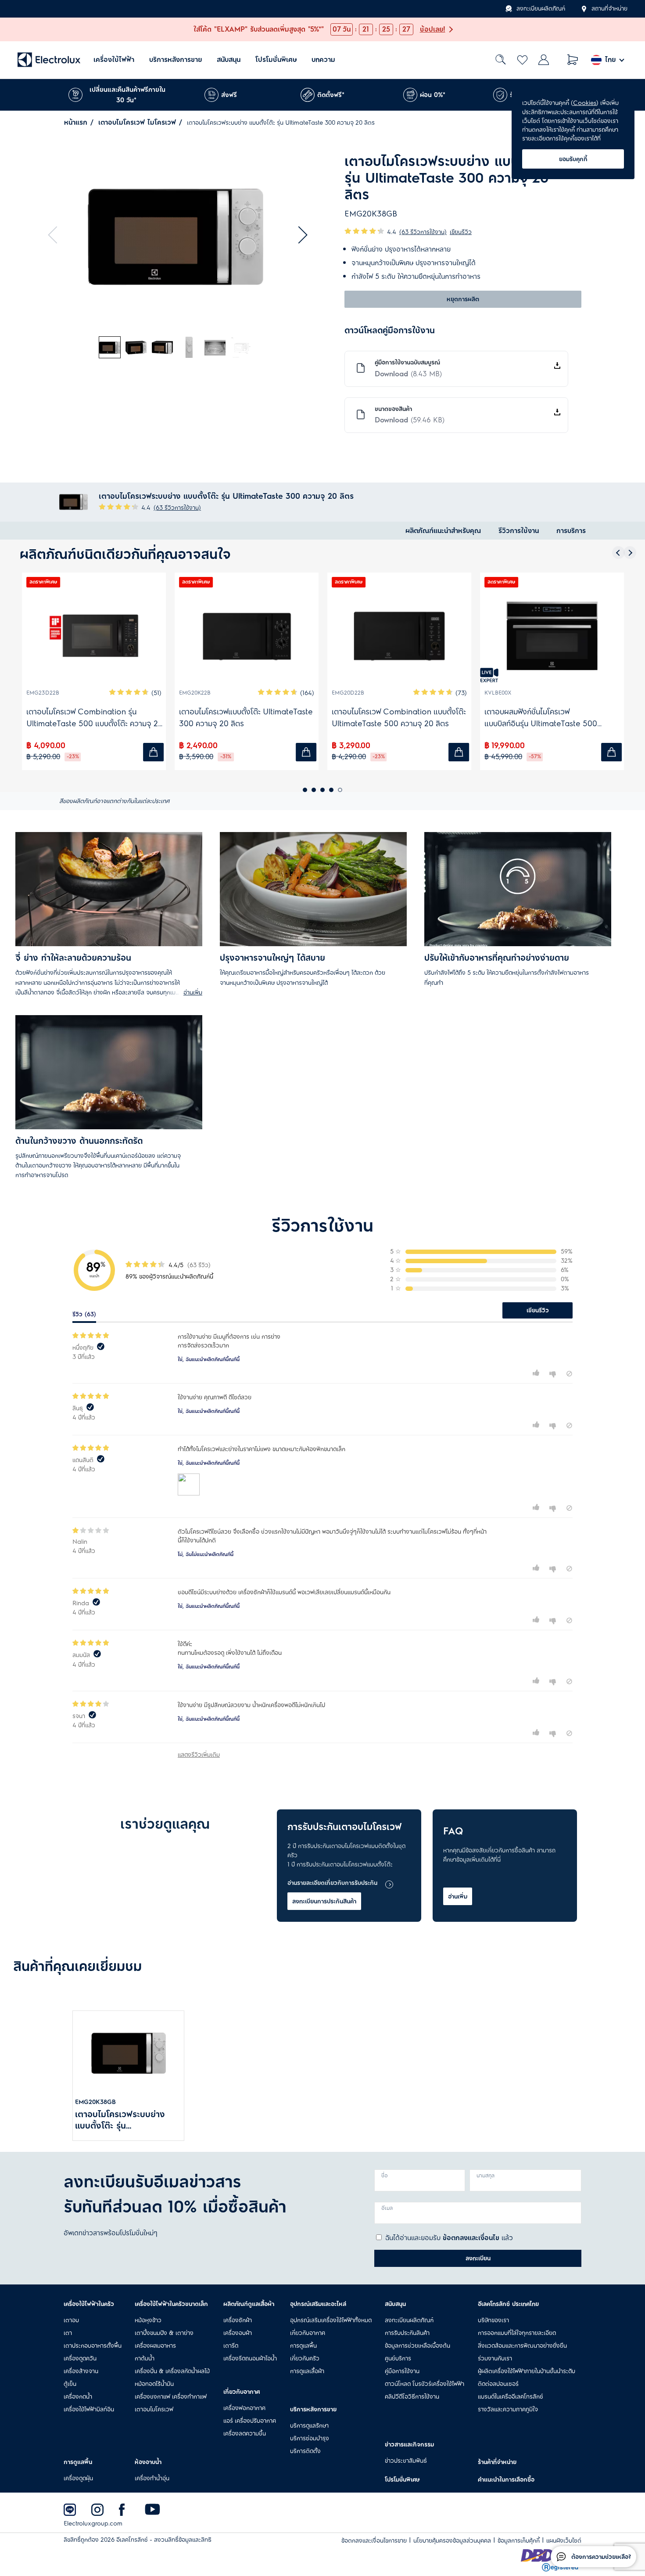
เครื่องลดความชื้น (245, 2433)
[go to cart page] (573, 60)
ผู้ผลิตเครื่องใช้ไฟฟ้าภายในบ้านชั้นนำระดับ (527, 2371)
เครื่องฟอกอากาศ (244, 2408)
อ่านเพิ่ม (458, 1896)
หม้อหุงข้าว (148, 2320)
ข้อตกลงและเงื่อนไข (471, 2238)
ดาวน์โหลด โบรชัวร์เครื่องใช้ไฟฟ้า (425, 2384)
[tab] (110, 348)
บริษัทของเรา (493, 2320)
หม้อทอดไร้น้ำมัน (154, 2384)
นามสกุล (486, 2176)
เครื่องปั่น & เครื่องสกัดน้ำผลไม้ (172, 2371)
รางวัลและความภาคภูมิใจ (508, 2409)
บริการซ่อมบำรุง (310, 2438)
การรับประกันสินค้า (407, 2333)
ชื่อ (385, 2176)
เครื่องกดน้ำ (78, 2396)
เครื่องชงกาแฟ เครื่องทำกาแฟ (171, 2396)
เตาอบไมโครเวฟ (154, 2409)
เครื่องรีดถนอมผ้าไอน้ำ (250, 2358)
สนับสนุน (229, 60)
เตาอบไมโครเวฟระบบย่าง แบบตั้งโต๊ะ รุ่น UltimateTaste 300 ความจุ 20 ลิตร (126, 2120)
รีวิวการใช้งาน (519, 531)
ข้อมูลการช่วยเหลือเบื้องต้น (417, 2345)
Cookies (585, 103)
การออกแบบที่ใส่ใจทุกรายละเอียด (517, 2333)
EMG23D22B (43, 693)
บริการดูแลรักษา (309, 2425)
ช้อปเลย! (433, 29)
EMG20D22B (348, 693)
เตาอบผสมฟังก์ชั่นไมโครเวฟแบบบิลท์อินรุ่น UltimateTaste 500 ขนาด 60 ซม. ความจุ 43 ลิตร (541, 718)
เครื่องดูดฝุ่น (78, 2478)
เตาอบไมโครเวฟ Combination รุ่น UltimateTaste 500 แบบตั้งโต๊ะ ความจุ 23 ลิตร (95, 718)
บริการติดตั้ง (305, 2451)
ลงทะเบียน (478, 2258)
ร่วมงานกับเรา (495, 2358)
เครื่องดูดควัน (80, 2358)
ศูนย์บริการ (398, 2358)
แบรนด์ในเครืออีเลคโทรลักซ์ (511, 2396)
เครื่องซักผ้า (238, 2320)
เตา (68, 2333)
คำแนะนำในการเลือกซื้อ (506, 2479)
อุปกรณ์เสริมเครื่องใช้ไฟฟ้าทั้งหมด (331, 2320)
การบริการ (571, 531)
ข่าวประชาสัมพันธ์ (406, 2461)
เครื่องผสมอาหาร (155, 2345)
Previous (57, 235)
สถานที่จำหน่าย (609, 9)
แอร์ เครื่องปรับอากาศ (250, 2421)
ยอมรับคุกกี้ (573, 159)
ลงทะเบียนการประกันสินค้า (324, 1901)
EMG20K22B (195, 693)
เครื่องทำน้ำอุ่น (152, 2478)
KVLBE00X (498, 693)
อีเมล (387, 2208)
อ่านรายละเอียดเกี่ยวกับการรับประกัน (332, 1883)
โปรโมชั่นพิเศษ (276, 60)
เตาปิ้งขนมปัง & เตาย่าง (164, 2333)
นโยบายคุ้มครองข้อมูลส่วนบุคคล (452, 2541)
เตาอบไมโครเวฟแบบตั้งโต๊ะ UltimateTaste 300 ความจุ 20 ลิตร (246, 718)
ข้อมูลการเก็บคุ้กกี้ (519, 2541)
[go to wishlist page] (522, 60)
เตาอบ (71, 2320)
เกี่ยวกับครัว (305, 2358)
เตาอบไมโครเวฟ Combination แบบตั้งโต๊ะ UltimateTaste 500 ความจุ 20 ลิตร (399, 718)
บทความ (323, 60)
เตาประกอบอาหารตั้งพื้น (93, 2345)
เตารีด (231, 2345)
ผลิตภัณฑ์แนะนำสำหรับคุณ (443, 531)
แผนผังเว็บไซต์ (564, 2541)
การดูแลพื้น (303, 2345)
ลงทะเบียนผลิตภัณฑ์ (541, 9)
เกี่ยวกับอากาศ (308, 2333)
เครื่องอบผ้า (238, 2333)
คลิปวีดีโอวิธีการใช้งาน (412, 2396)
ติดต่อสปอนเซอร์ (498, 2384)
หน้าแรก (76, 122)
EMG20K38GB (95, 2102)
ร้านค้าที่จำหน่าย (497, 2462)
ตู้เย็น (70, 2384)
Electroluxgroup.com (93, 2524)
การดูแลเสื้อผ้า (307, 2371)
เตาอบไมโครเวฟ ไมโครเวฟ (137, 122)
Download (408, 374)
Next (299, 235)
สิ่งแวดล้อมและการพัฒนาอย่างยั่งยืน (522, 2345)
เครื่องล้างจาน (81, 2371)
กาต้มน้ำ (145, 2358)
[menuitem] (114, 60)
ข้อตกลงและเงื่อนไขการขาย (374, 2541)
